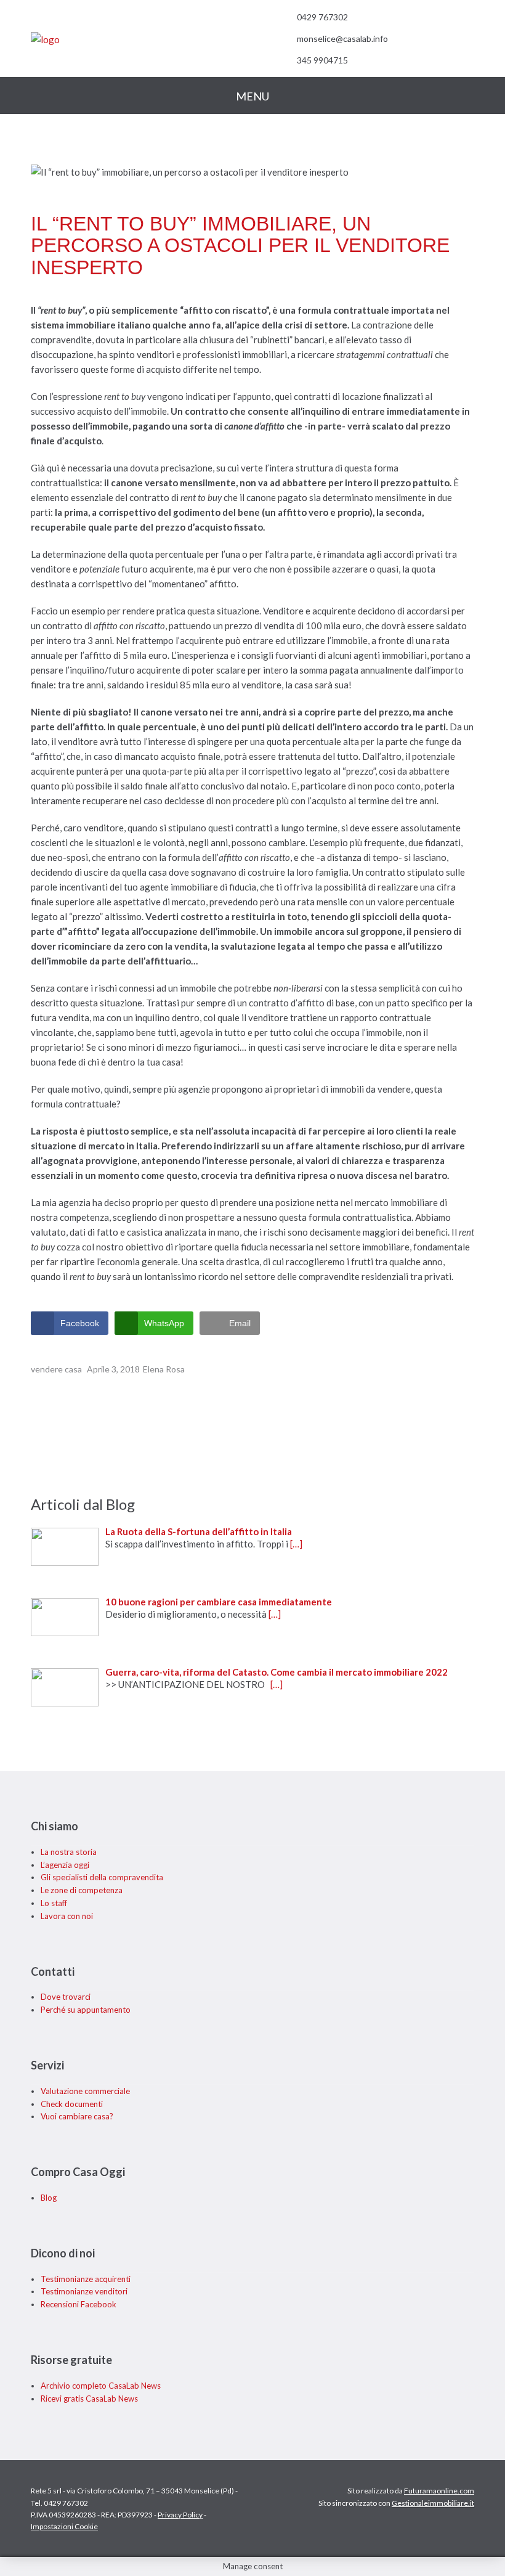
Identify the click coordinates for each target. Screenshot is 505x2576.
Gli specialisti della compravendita (102, 1877)
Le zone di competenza (82, 1890)
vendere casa (56, 1369)
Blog (49, 2198)
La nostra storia (69, 1852)
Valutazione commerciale (85, 2091)
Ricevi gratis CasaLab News (89, 2399)
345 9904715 (322, 60)
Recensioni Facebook (79, 2304)
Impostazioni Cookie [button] (64, 2527)
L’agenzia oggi (65, 1865)
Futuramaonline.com (439, 2491)
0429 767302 (322, 17)
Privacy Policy (180, 2515)
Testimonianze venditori (84, 2291)
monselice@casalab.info (342, 39)
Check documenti (72, 2104)
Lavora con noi (67, 1916)
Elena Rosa (164, 1369)
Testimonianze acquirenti (86, 2279)
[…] (296, 1544)
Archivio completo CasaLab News (101, 2386)
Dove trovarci (66, 1997)
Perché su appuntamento (86, 2010)
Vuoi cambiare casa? (77, 2116)
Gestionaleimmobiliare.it (433, 2503)
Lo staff (54, 1903)
